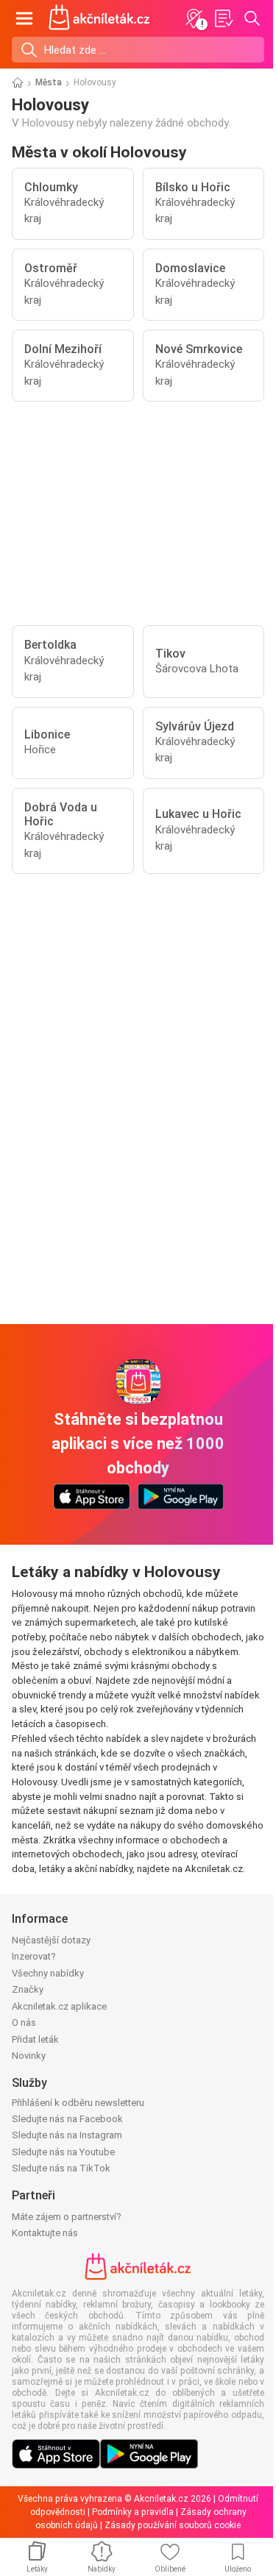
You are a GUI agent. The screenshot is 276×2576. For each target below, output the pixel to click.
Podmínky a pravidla (133, 2512)
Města (49, 82)
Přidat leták (35, 2039)
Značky (28, 1989)
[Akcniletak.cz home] (99, 18)
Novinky (29, 2056)
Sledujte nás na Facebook (67, 2119)
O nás (24, 2022)
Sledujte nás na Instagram (67, 2135)
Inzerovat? (34, 1956)
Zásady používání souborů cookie (173, 2525)
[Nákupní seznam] (223, 18)
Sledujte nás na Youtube (63, 2152)
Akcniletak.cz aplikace (59, 2006)
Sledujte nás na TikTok (61, 2168)
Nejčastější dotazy (51, 1940)
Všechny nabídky (48, 1973)
